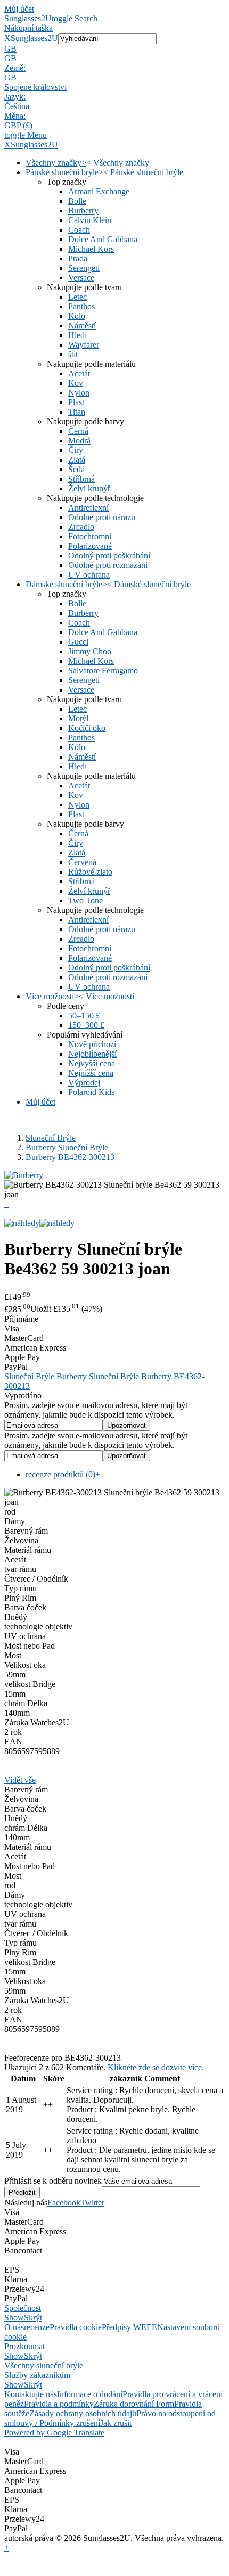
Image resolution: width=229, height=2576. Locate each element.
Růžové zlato (90, 872)
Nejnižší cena (91, 1073)
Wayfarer (84, 345)
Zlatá (77, 460)
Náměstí (82, 326)
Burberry (83, 211)
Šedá (76, 469)
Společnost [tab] (23, 2308)
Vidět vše (20, 1780)
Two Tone (85, 900)
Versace (81, 278)
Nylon (79, 393)
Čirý (76, 450)
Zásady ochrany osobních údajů (83, 2413)
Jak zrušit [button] (116, 2423)
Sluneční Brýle (51, 1138)
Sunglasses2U (28, 18)
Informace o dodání (90, 2394)
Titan (77, 412)
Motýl (78, 718)
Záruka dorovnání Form (134, 2404)
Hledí (77, 335)
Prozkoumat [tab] (24, 2346)
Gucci (78, 642)
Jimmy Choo (90, 651)
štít (73, 354)
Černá (78, 431)
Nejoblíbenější (92, 1054)
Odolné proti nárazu (102, 517)
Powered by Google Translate (54, 2433)
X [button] (7, 38)
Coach (79, 230)
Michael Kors (91, 249)
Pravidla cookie (76, 2327)
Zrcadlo (81, 527)
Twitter (92, 2203)
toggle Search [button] (75, 18)
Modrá (79, 441)
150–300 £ (86, 1025)
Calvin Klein (90, 220)
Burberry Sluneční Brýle (67, 1147)
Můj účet (19, 9)
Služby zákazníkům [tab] (37, 2375)
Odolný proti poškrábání (109, 555)
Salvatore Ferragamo (103, 670)
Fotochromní (90, 536)
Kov (76, 383)
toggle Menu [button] (26, 135)
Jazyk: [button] (15, 97)
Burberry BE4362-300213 (70, 1157)
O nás (14, 2327)
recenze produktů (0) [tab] (63, 1474)
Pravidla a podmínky (59, 2404)
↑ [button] (6, 2548)
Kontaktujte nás (31, 2394)
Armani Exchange (99, 191)
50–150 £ (84, 1015)
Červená (82, 862)
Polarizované (90, 546)
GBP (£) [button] (18, 125)
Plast (76, 402)
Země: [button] (15, 68)
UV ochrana (89, 575)
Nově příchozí (92, 1044)
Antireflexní (88, 508)
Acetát (79, 373)
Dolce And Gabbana (103, 239)
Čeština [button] (17, 106)
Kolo (77, 316)
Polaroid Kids (91, 1092)
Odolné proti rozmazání (108, 565)
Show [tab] (14, 2318)
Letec (77, 297)
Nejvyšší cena (92, 1063)
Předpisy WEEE (129, 2327)
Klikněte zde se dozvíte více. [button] (156, 2067)
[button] (114, 49)
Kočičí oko (87, 728)
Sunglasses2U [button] (34, 38)
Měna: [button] (15, 116)
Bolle (77, 201)
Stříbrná (81, 479)
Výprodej (84, 1083)
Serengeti (84, 268)
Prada (78, 258)
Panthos (81, 306)
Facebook (64, 2203)
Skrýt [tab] (33, 2318)
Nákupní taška (28, 28)
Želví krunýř (89, 488)
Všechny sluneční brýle (44, 2365)
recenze (37, 2327)
